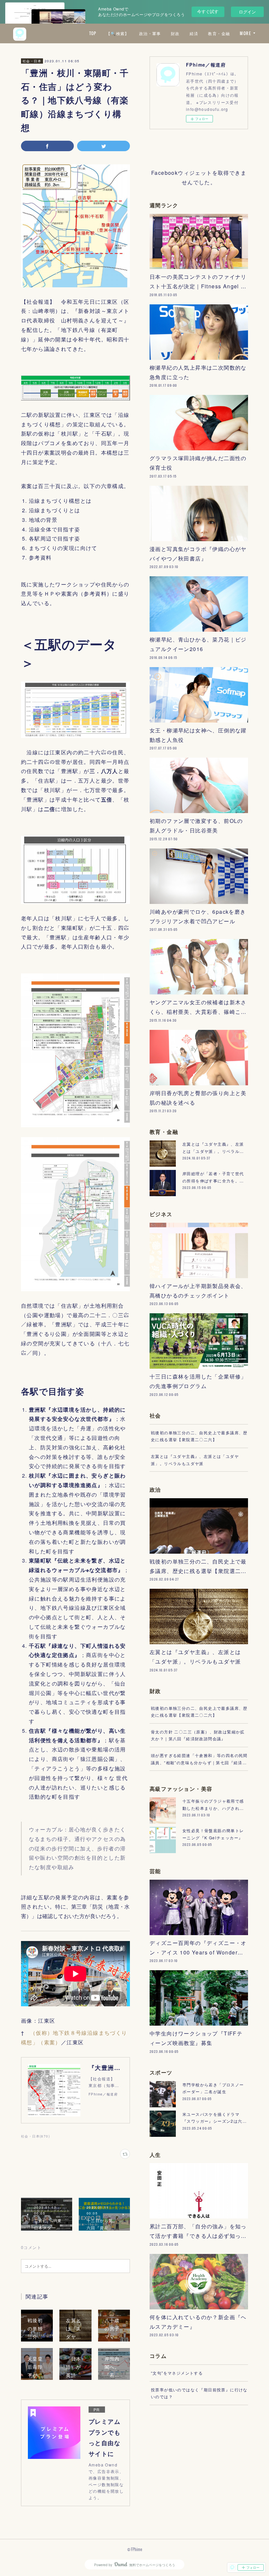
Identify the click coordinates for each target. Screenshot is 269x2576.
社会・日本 (32, 61)
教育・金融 (219, 33)
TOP (93, 33)
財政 (175, 33)
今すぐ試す (208, 11)
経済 (194, 33)
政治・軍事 (150, 33)
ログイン (247, 12)
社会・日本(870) (35, 2136)
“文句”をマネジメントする (177, 2373)
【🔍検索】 (118, 33)
